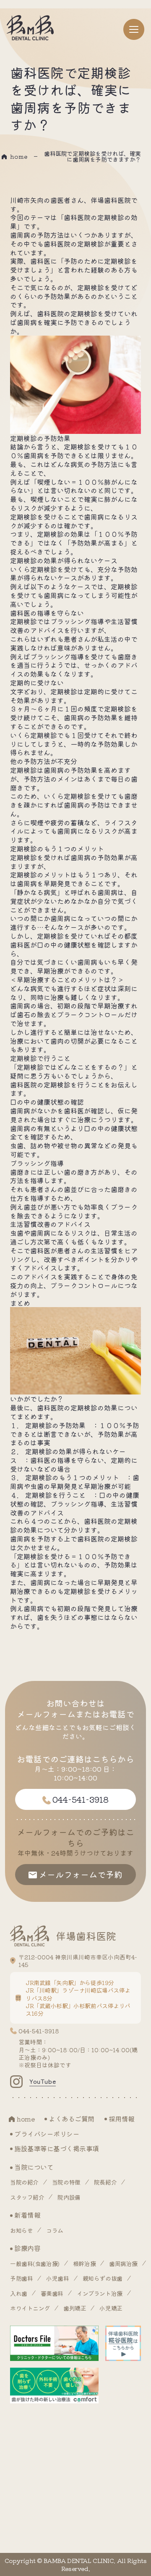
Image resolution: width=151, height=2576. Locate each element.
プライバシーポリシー (47, 2134)
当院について (34, 2167)
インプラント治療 (100, 2293)
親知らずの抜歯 (103, 2278)
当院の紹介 (24, 2182)
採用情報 (122, 2119)
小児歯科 (57, 2278)
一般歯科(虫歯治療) (35, 2264)
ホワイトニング (30, 2308)
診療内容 (27, 2248)
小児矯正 (111, 2308)
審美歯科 (52, 2293)
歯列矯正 (75, 2308)
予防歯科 (21, 2278)
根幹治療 (84, 2264)
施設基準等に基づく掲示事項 (57, 2148)
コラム (55, 2230)
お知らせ (21, 2230)
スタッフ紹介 (27, 2197)
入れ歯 (19, 2293)
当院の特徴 (66, 2182)
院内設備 (69, 2197)
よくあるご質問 (72, 2119)
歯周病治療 (123, 2264)
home (19, 156)
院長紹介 (105, 2182)
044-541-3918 (39, 2031)
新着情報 (27, 2215)
